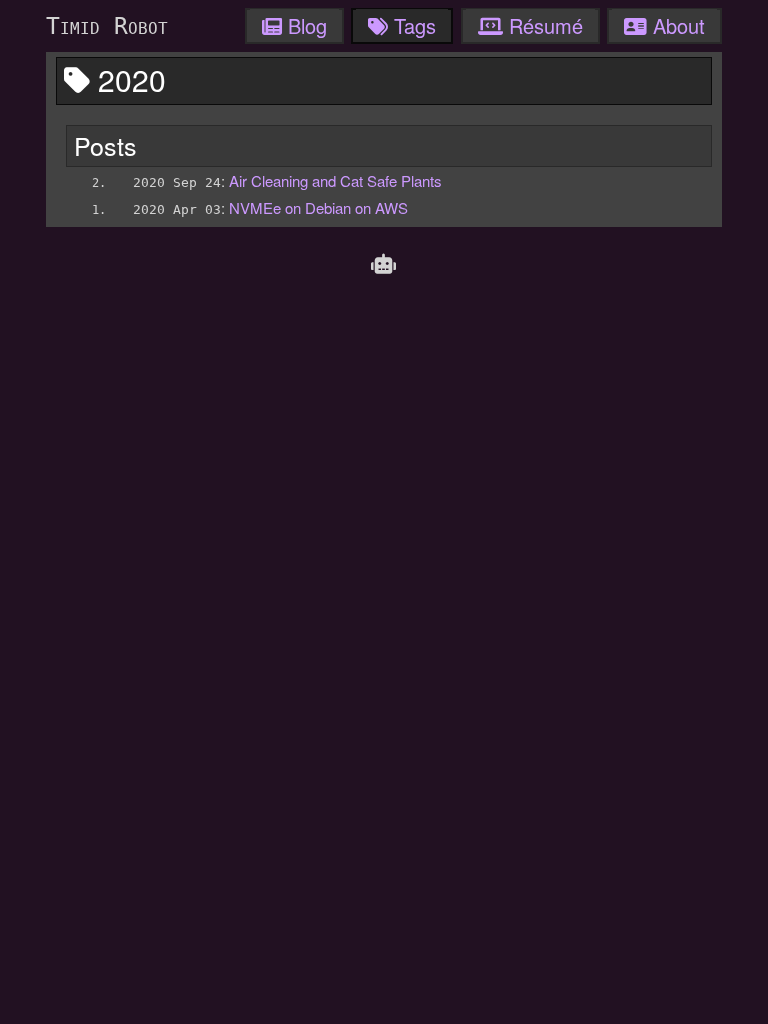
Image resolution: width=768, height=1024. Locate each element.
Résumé (543, 25)
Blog (304, 25)
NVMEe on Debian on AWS (318, 207)
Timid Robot (107, 26)
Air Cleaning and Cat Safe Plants (335, 180)
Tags (412, 25)
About (676, 25)
